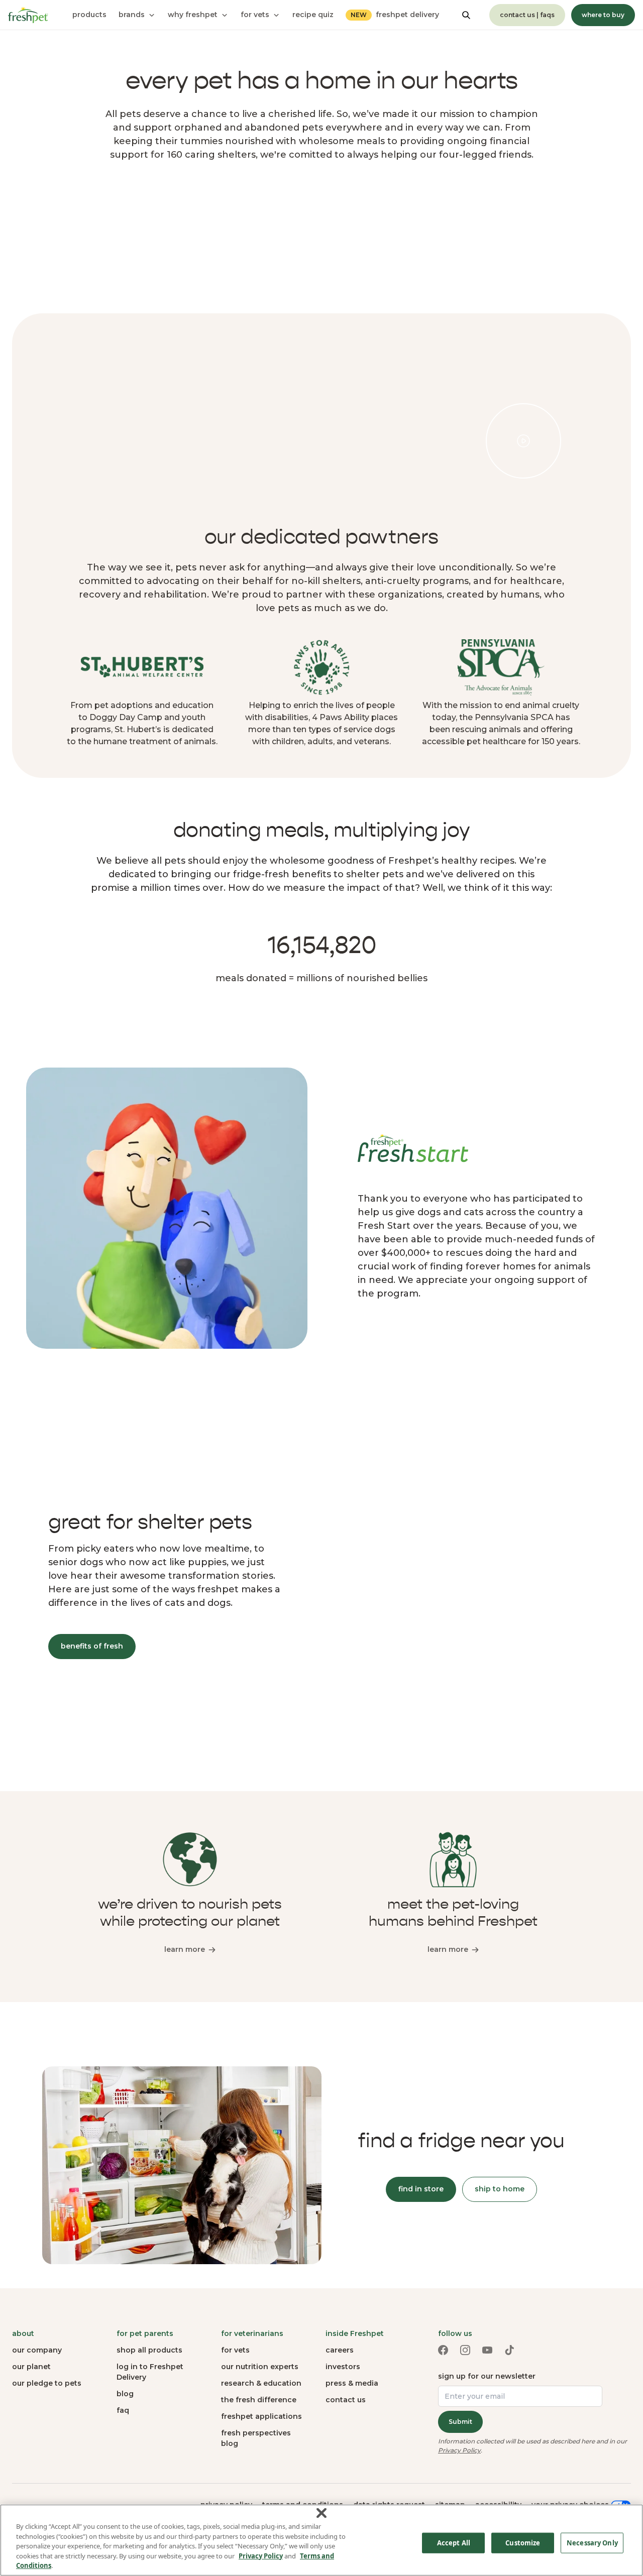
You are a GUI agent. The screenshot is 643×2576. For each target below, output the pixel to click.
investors (343, 2367)
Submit (460, 2422)
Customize (523, 2543)
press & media (352, 2383)
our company (37, 2350)
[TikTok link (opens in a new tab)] (509, 2350)
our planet (31, 2367)
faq (123, 2410)
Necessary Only (592, 2543)
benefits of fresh (92, 1646)
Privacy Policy (459, 2450)
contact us (346, 2400)
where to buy (603, 15)
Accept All (454, 2543)
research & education (261, 2383)
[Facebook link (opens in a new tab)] (443, 2350)
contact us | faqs (527, 15)
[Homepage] (28, 15)
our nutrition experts (260, 2367)
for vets (235, 2350)
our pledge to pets (47, 2383)
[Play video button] (523, 441)
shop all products (149, 2350)
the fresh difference (259, 2400)
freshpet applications (261, 2416)
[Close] (321, 2513)
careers (340, 2350)
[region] (321, 2540)
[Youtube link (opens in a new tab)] (487, 2350)
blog (125, 2394)
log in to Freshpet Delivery (150, 2372)
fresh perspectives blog (256, 2438)
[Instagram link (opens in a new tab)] (465, 2350)
